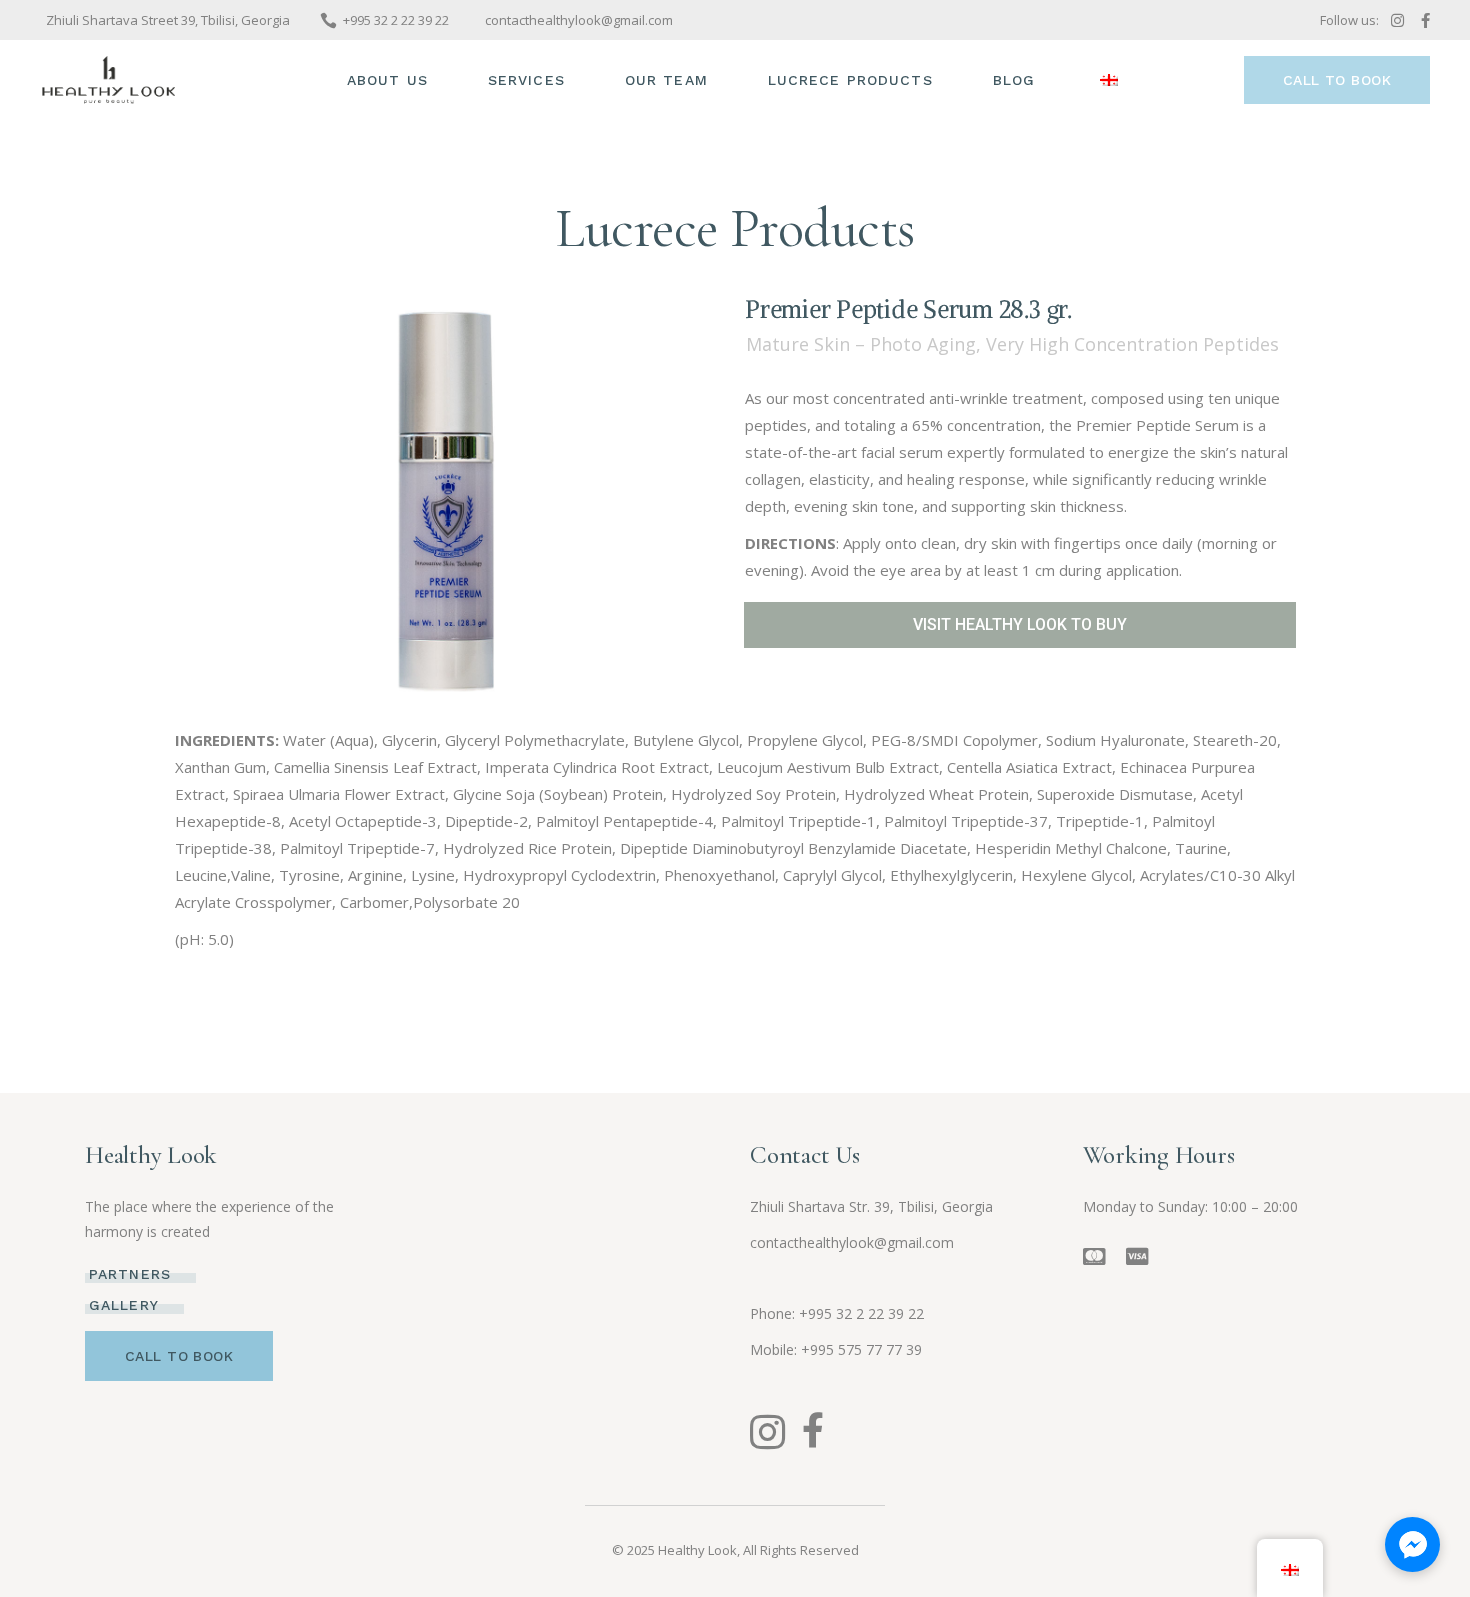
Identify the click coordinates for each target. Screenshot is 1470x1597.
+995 (861, 1349)
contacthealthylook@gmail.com (852, 1242)
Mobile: (775, 1349)
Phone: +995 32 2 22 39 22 (837, 1313)
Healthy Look (697, 1550)
